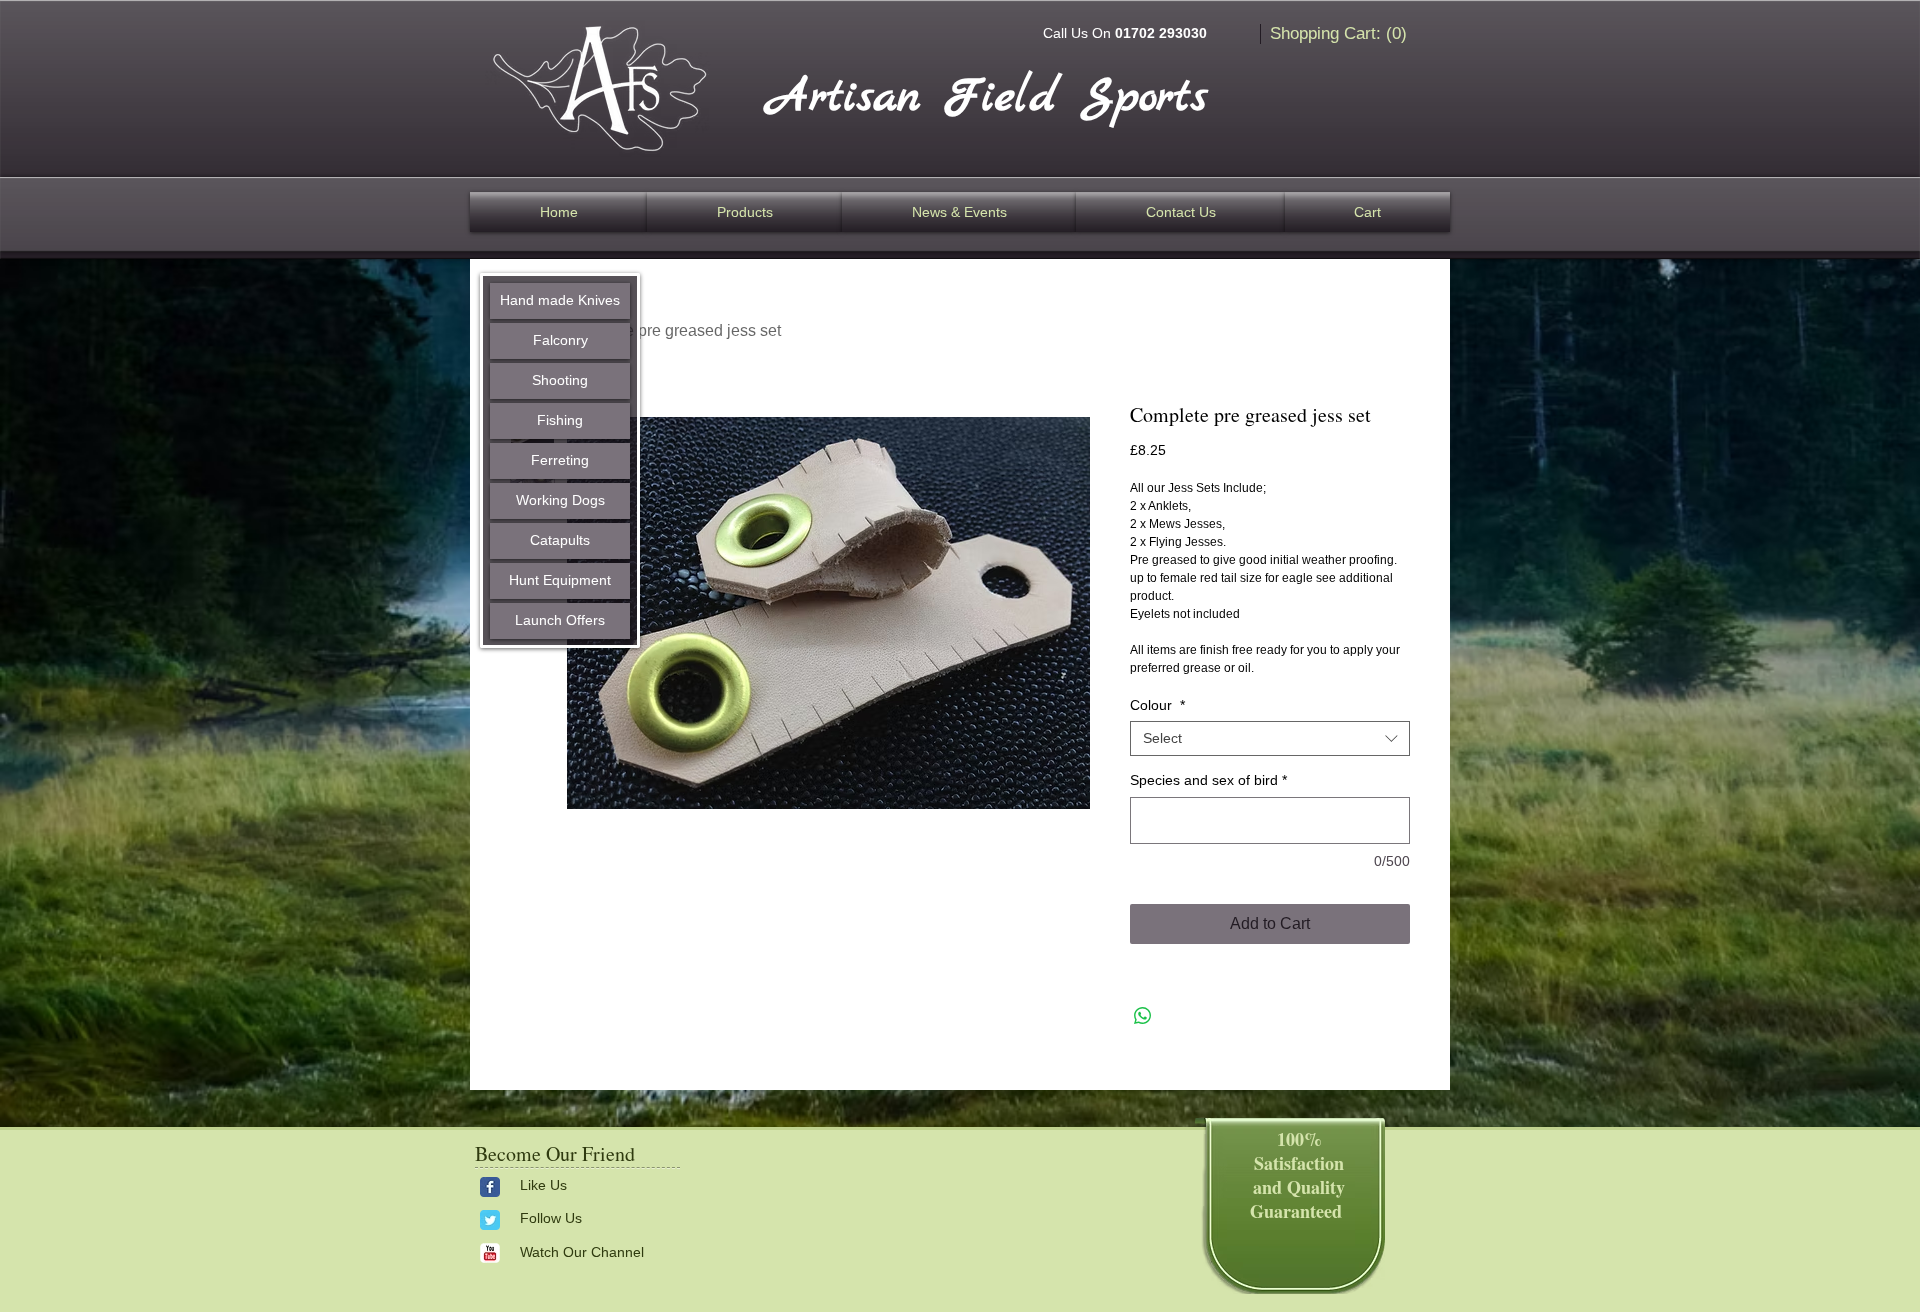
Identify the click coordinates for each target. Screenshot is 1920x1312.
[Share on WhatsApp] (1143, 1016)
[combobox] (1270, 738)
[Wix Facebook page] (490, 1187)
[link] (1341, 33)
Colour (1157, 705)
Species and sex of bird (1208, 780)
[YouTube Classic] (490, 1253)
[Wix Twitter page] (490, 1220)
